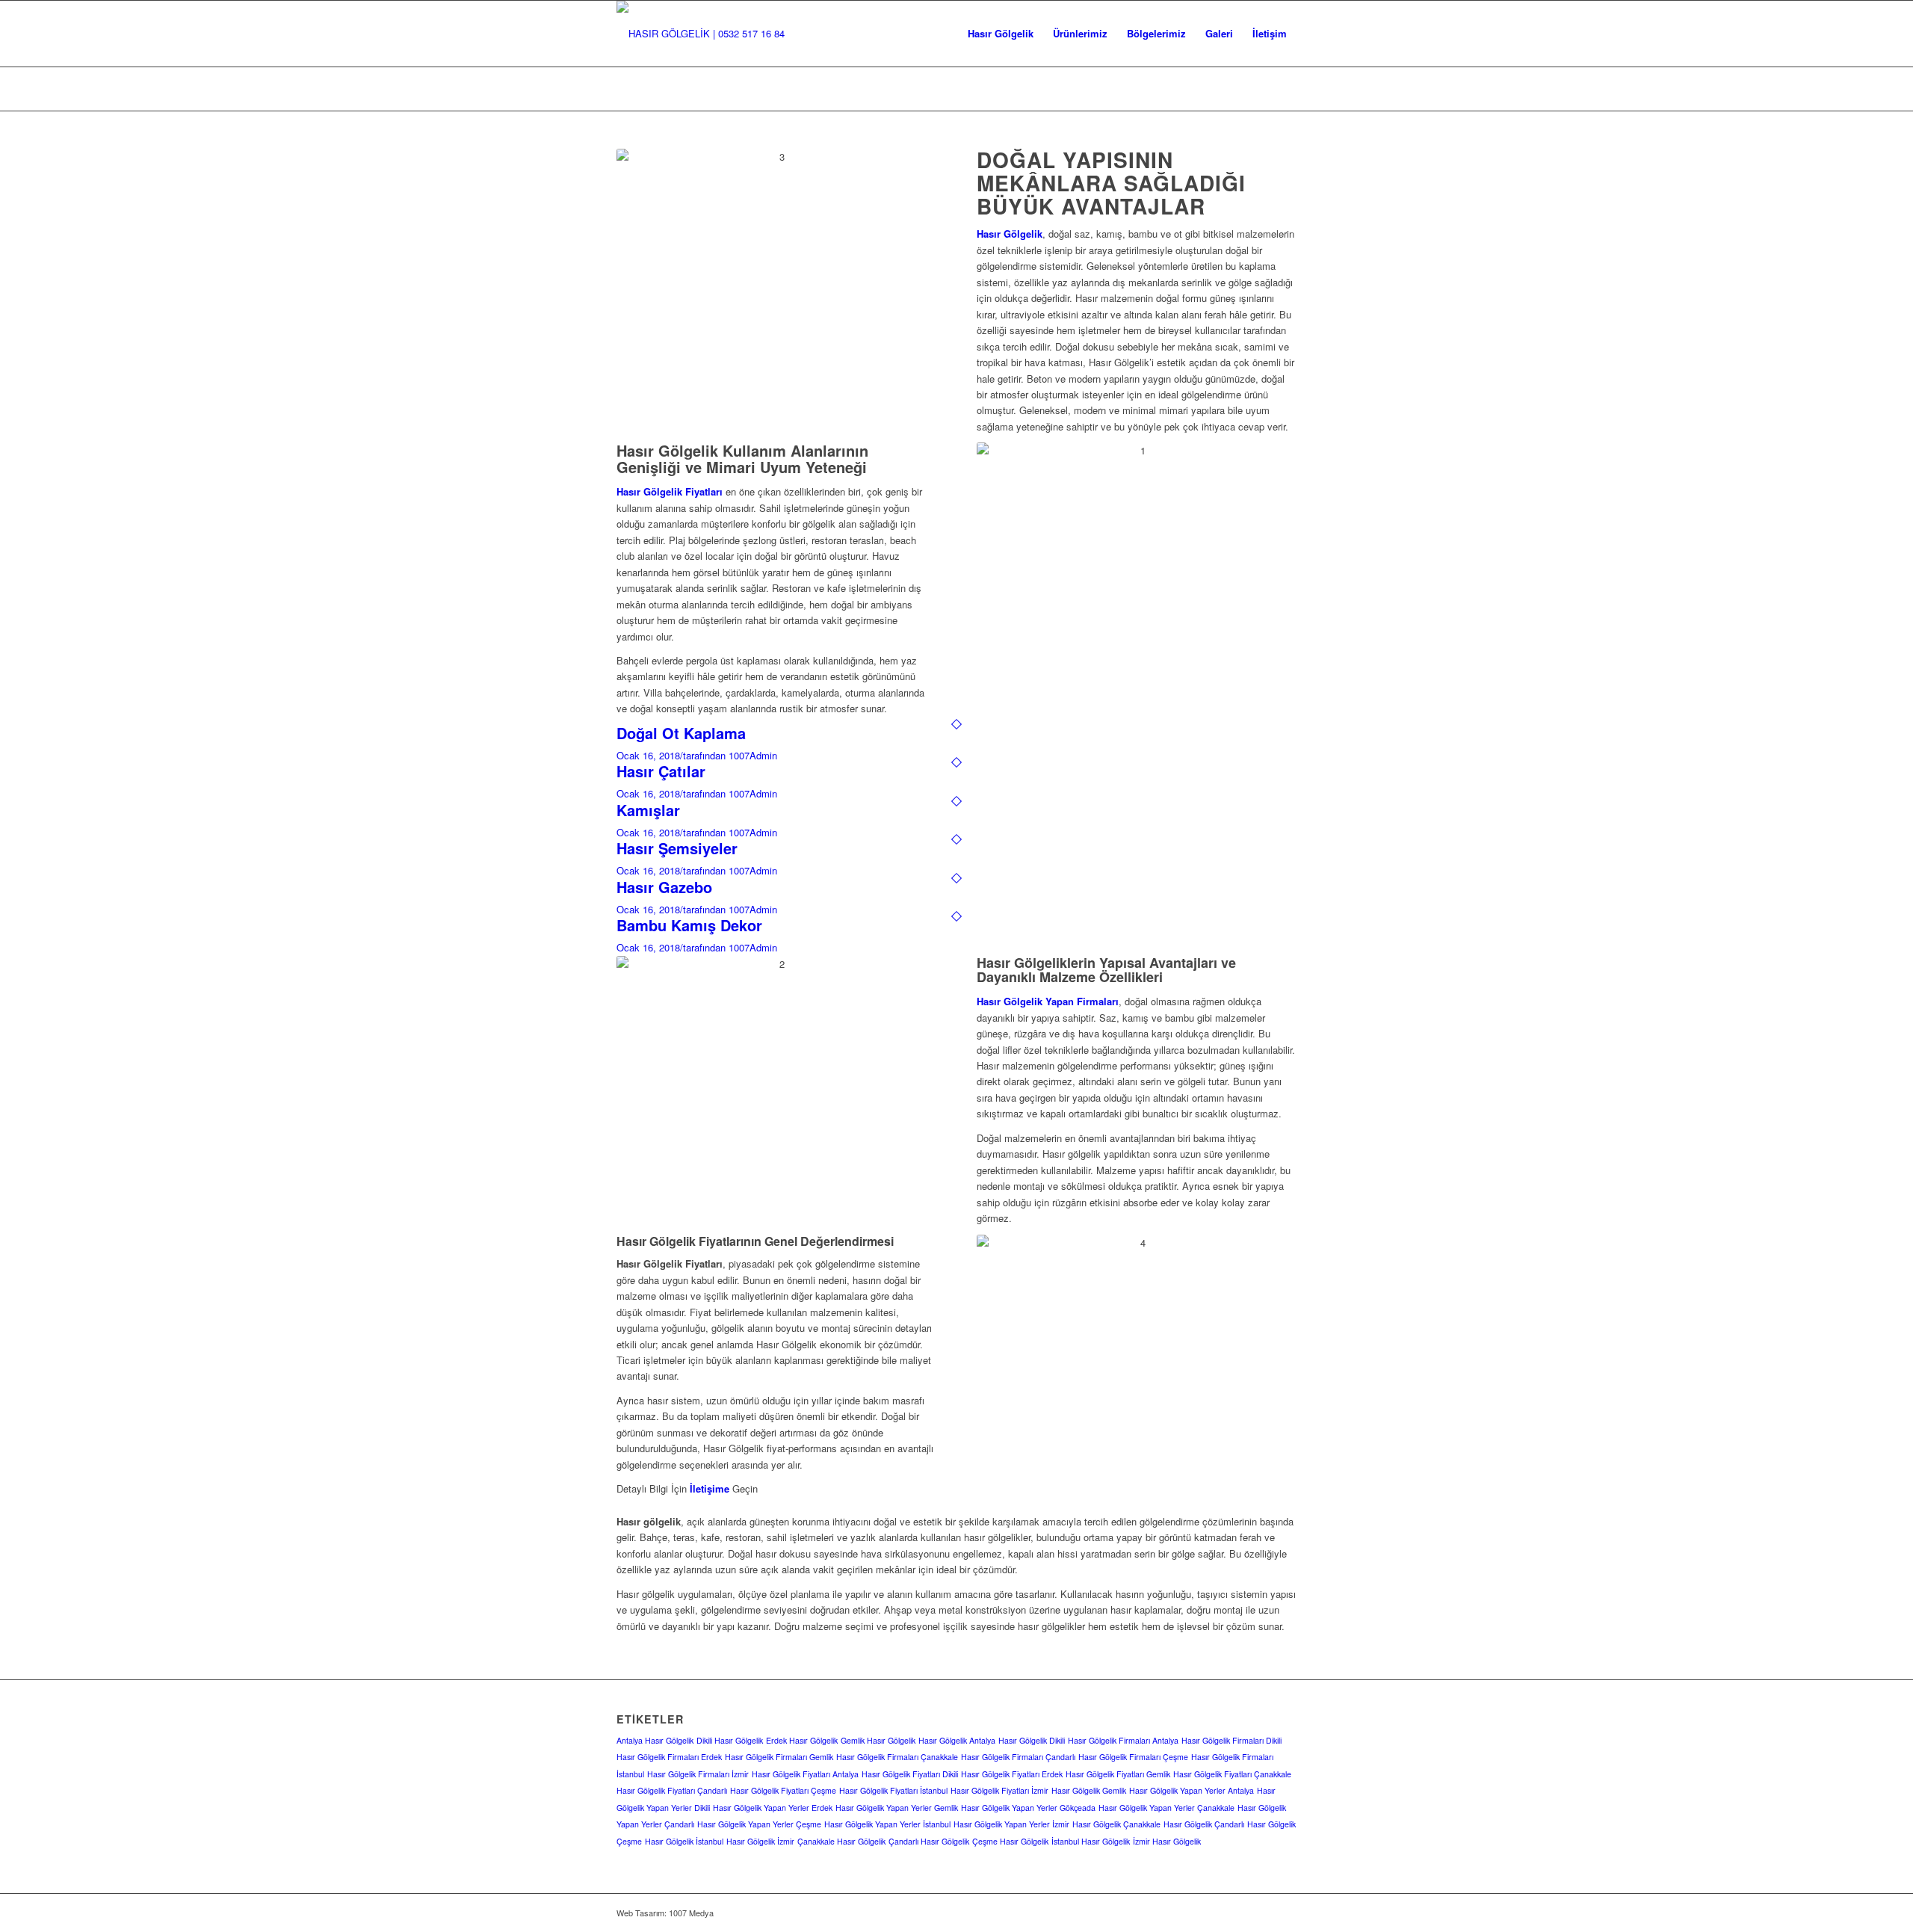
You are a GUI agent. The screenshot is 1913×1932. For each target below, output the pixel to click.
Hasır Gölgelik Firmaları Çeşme (1133, 1757)
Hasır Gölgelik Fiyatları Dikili (910, 1774)
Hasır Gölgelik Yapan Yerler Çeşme (759, 1824)
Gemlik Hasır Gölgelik (878, 1740)
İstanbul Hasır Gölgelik (1091, 1841)
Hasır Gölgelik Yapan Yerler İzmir (1011, 1824)
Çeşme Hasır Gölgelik (1010, 1841)
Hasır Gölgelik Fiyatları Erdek (1012, 1774)
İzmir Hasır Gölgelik (1167, 1841)
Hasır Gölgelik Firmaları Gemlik (779, 1757)
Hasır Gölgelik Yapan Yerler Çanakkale (1166, 1808)
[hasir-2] (701, 34)
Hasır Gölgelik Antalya (957, 1740)
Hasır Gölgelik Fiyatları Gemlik (1118, 1774)
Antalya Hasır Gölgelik (655, 1740)
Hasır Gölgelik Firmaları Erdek (669, 1757)
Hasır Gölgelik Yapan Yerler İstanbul (887, 1824)
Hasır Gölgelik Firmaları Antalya (1123, 1740)
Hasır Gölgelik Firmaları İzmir (698, 1774)
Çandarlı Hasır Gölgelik (929, 1841)
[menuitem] (1001, 34)
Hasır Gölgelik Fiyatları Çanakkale (1232, 1774)
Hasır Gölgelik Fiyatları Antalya (805, 1774)
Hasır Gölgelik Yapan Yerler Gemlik (897, 1808)
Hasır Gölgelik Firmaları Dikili (1231, 1740)
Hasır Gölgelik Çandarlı (1204, 1824)
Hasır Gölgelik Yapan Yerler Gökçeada (1028, 1808)
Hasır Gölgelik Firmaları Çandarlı (1018, 1757)
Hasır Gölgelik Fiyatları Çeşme (783, 1790)
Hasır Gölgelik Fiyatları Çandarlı (672, 1790)
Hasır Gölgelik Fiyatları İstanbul (893, 1790)
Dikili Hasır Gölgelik (730, 1740)
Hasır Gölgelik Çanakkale (1116, 1824)
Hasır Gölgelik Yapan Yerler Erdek (773, 1808)
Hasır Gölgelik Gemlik (1089, 1790)
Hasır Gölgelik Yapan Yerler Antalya (1192, 1790)
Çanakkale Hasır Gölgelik (841, 1841)
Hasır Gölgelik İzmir (760, 1841)
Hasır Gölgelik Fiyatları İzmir (999, 1790)
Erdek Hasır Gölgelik (802, 1740)
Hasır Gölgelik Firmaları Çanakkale (897, 1757)
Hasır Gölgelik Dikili (1032, 1740)
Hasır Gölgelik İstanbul (684, 1841)
